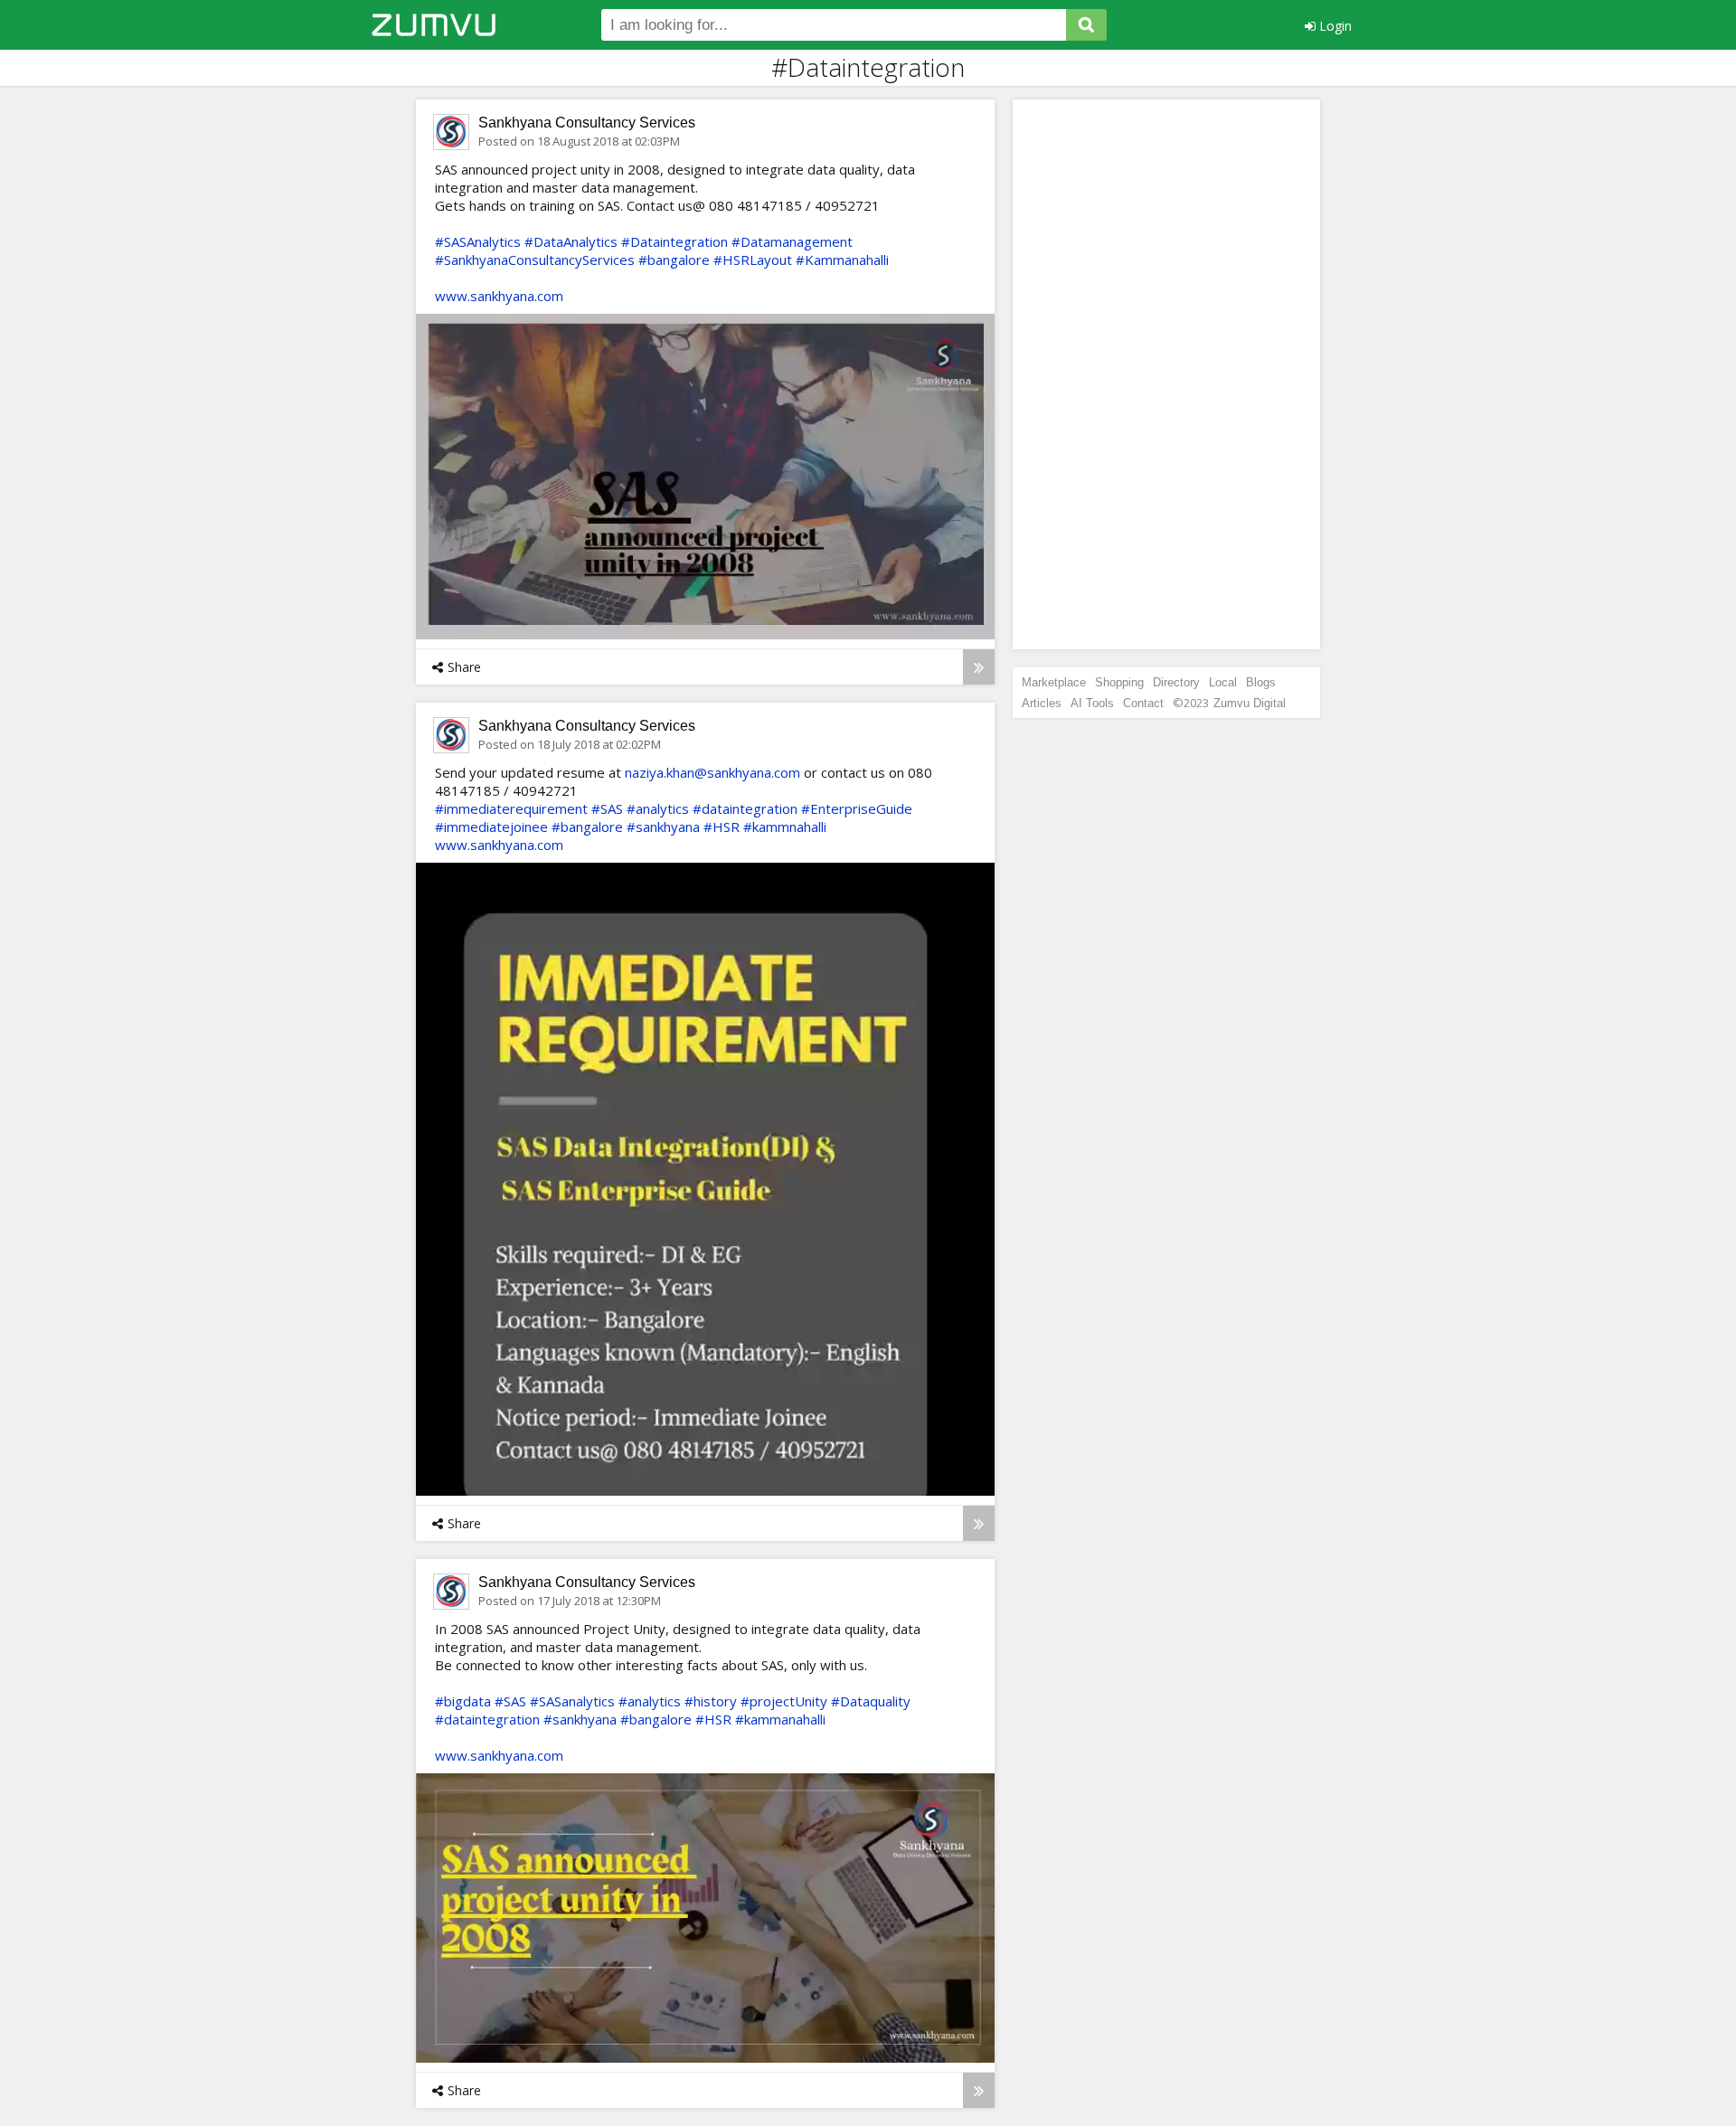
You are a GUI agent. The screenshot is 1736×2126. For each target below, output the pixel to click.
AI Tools (1092, 703)
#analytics (658, 808)
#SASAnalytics (478, 241)
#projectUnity (784, 1701)
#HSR (722, 827)
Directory (1176, 682)
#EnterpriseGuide (857, 808)
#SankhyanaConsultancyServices (535, 260)
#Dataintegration (675, 241)
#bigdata (463, 1701)
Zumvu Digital (1250, 703)
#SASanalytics (572, 1701)
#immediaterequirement (511, 808)
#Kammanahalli (842, 260)
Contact (1143, 703)
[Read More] (979, 667)
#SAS (607, 808)
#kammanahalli (780, 1719)
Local (1223, 682)
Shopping (1119, 682)
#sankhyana (663, 827)
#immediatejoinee (491, 827)
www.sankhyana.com (499, 296)
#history (711, 1701)
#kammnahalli (785, 827)
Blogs (1261, 682)
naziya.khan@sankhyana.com (712, 772)
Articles (1042, 703)
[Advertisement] (1166, 374)
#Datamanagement (792, 241)
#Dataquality (871, 1701)
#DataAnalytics (571, 241)
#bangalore (674, 260)
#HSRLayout (753, 260)
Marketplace (1054, 682)
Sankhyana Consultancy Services (587, 123)
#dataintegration (745, 808)
